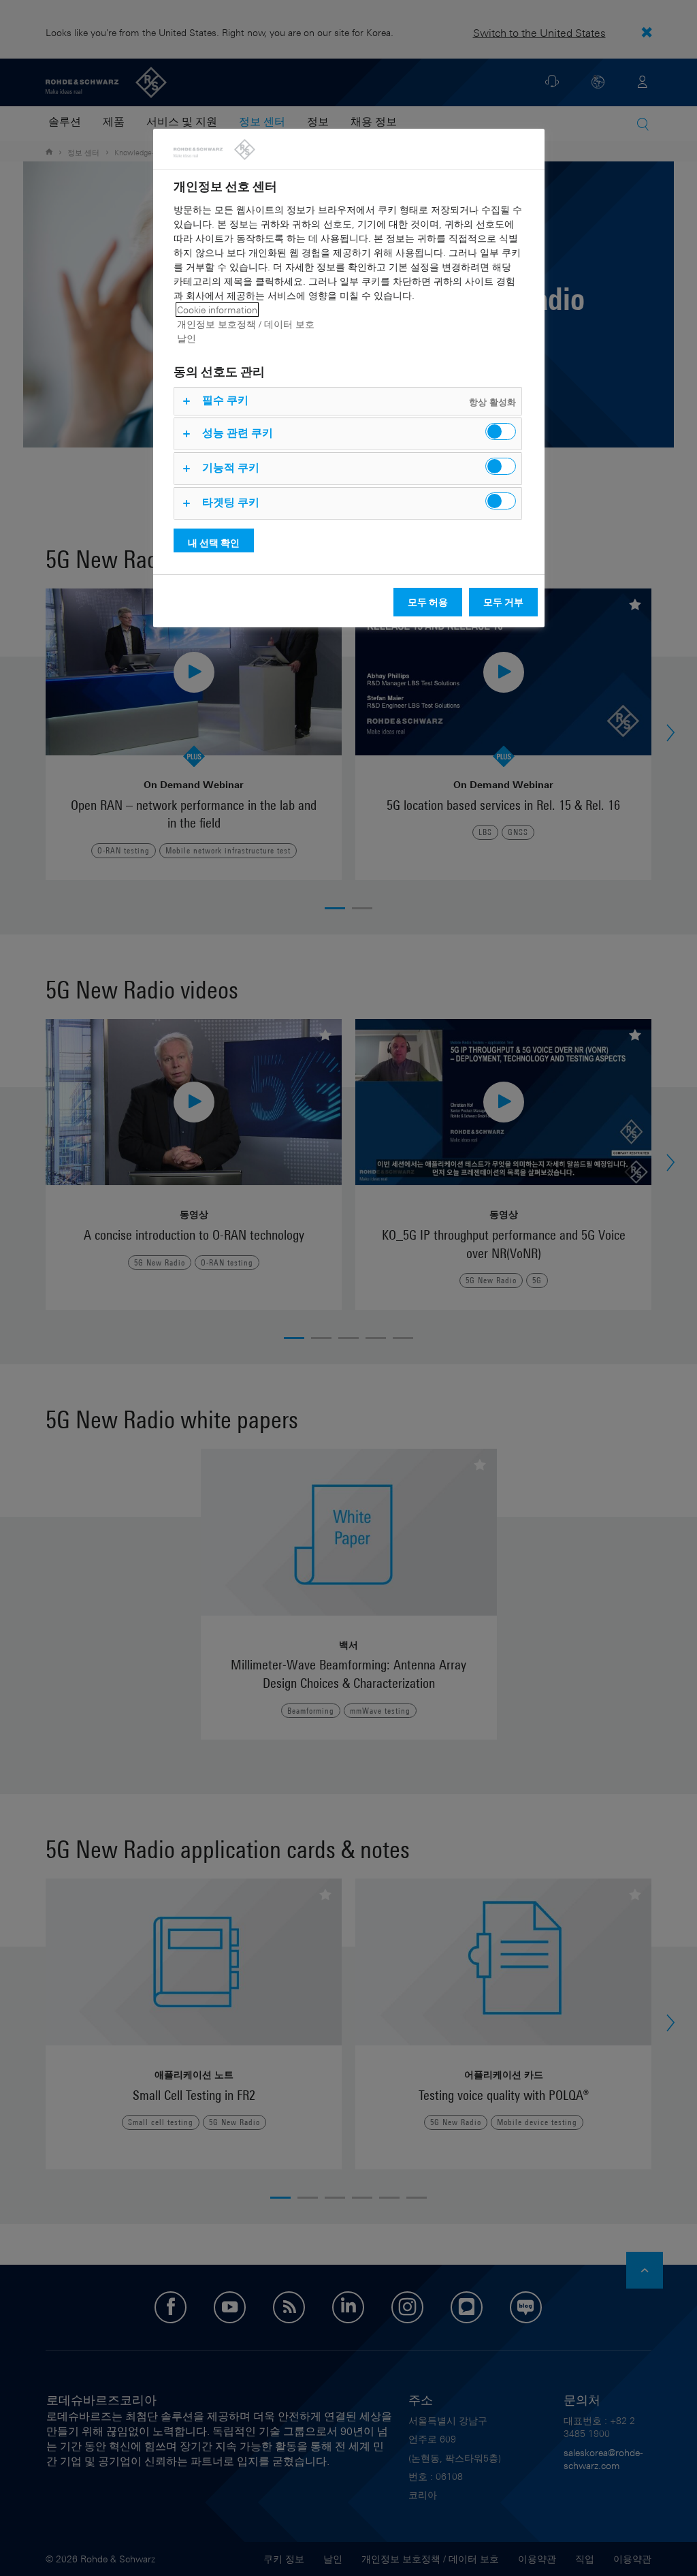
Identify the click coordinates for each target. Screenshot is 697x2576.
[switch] (501, 431)
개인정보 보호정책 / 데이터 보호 (246, 324)
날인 (187, 338)
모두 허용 (428, 602)
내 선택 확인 (214, 543)
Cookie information (217, 310)
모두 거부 (503, 602)
